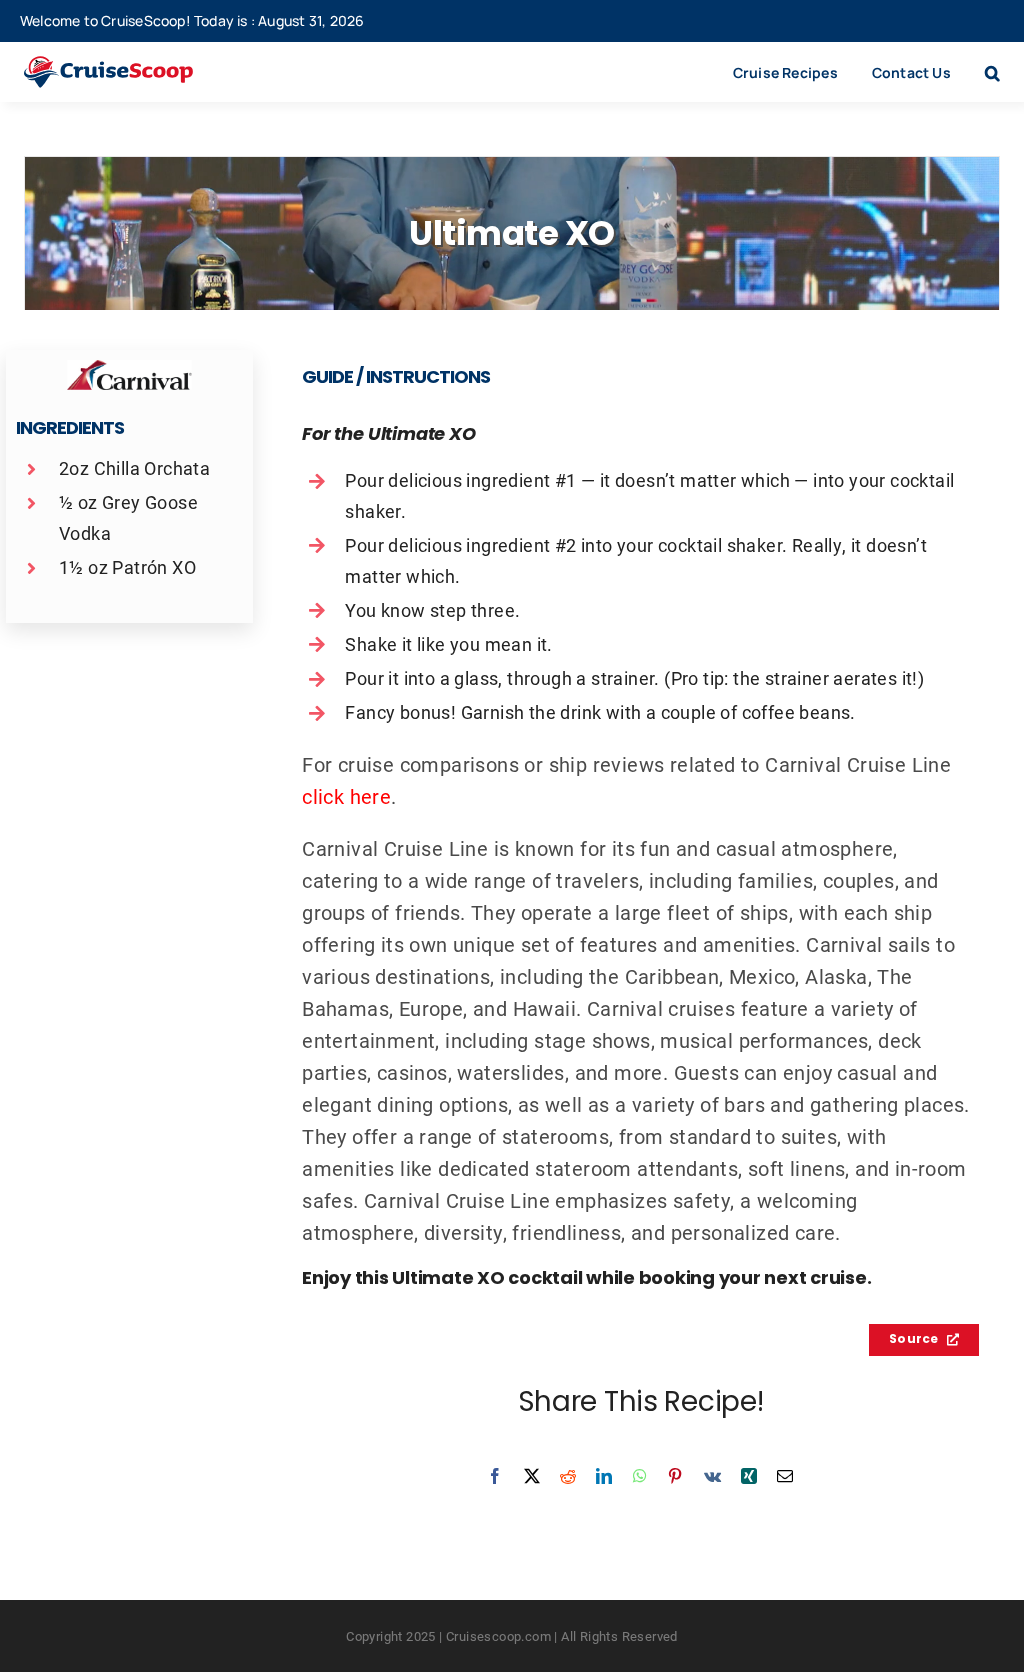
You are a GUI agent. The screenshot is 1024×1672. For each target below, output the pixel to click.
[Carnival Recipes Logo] (129, 370)
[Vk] (712, 1476)
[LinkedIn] (604, 1476)
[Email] (785, 1476)
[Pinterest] (675, 1476)
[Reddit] (568, 1476)
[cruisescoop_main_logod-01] (129, 66)
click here (346, 796)
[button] (992, 72)
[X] (532, 1476)
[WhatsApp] (640, 1476)
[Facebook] (495, 1476)
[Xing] (749, 1476)
